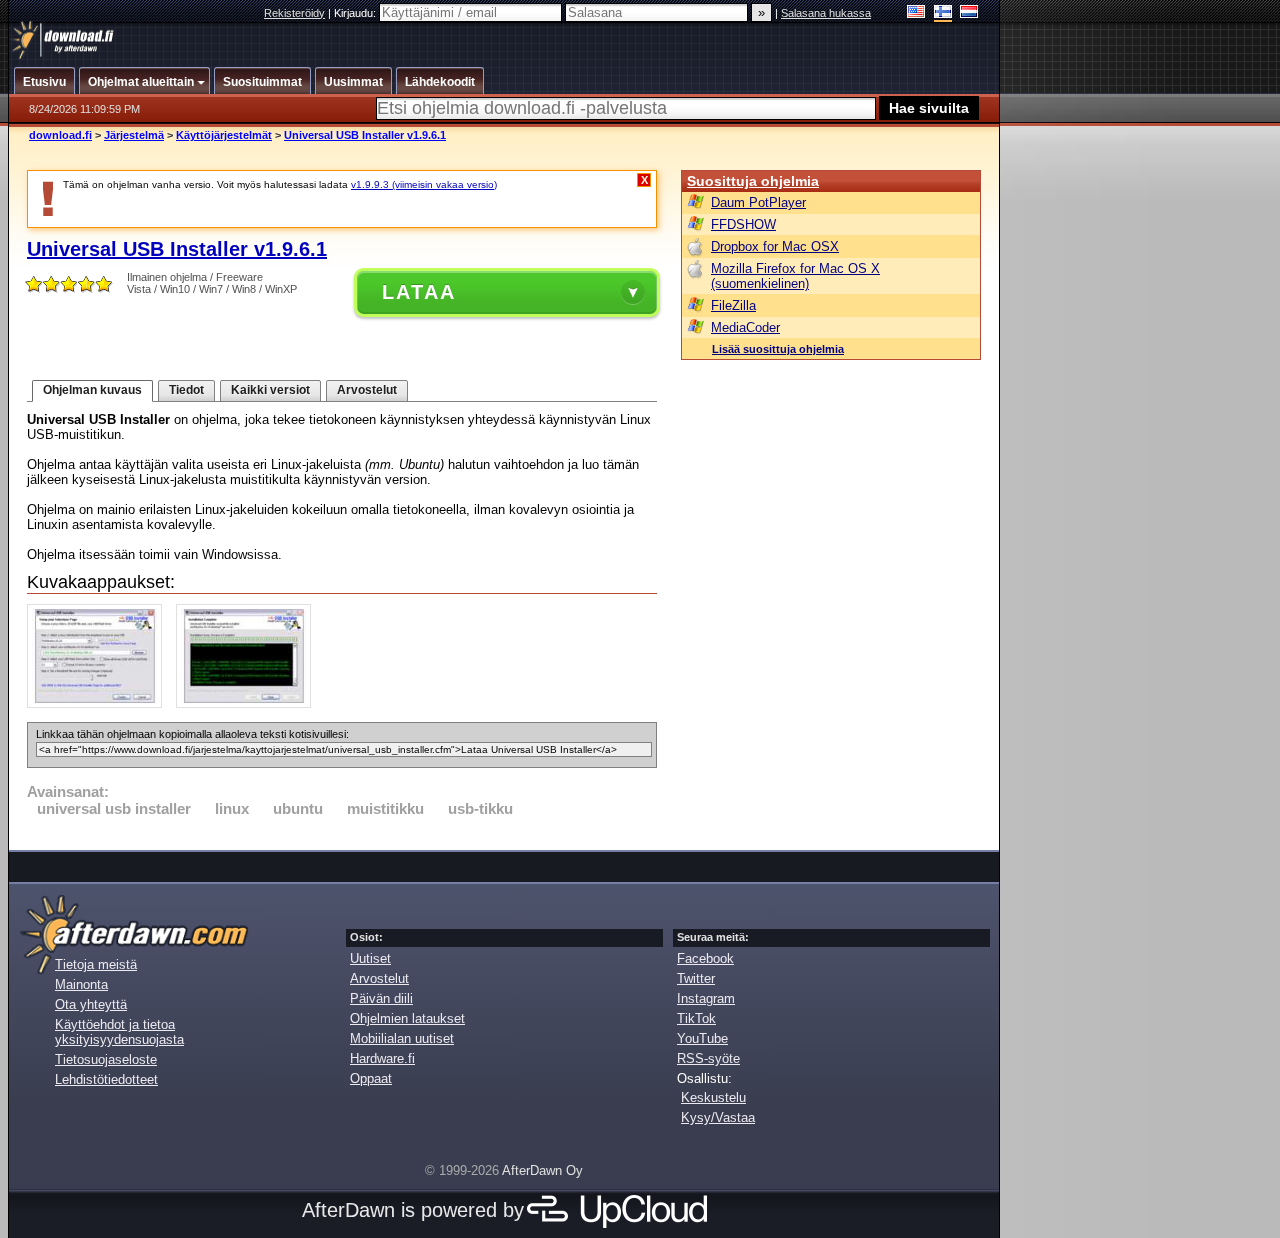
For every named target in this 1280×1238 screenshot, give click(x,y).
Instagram (706, 998)
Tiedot (186, 390)
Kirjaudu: (356, 13)
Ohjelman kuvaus (92, 390)
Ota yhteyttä (91, 1004)
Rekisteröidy (294, 13)
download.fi (60, 135)
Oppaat (371, 1078)
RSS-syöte (708, 1058)
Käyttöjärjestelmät (224, 135)
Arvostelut (367, 390)
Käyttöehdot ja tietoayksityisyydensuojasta (119, 1032)
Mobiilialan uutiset (402, 1038)
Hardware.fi (382, 1058)
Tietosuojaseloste (106, 1059)
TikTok (696, 1018)
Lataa (419, 292)
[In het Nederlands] (969, 13)
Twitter (696, 978)
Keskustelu (713, 1097)
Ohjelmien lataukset (407, 1018)
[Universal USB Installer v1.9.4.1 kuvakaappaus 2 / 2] (248, 703)
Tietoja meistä (96, 964)
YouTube (702, 1038)
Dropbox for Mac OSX (775, 246)
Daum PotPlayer (758, 202)
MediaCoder (745, 327)
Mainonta (81, 984)
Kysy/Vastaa (718, 1117)
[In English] (916, 13)
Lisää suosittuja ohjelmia (778, 349)
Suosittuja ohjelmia (753, 181)
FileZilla (733, 305)
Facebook (705, 958)
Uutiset (370, 958)
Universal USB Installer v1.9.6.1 (365, 135)
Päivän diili (381, 998)
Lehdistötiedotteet (106, 1079)
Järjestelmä (134, 135)
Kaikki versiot (270, 390)
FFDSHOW (743, 224)
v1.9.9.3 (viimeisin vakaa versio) (424, 184)
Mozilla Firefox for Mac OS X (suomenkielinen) (795, 276)
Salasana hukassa (826, 13)
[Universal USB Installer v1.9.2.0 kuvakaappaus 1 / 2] (99, 703)
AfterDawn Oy (542, 1170)
